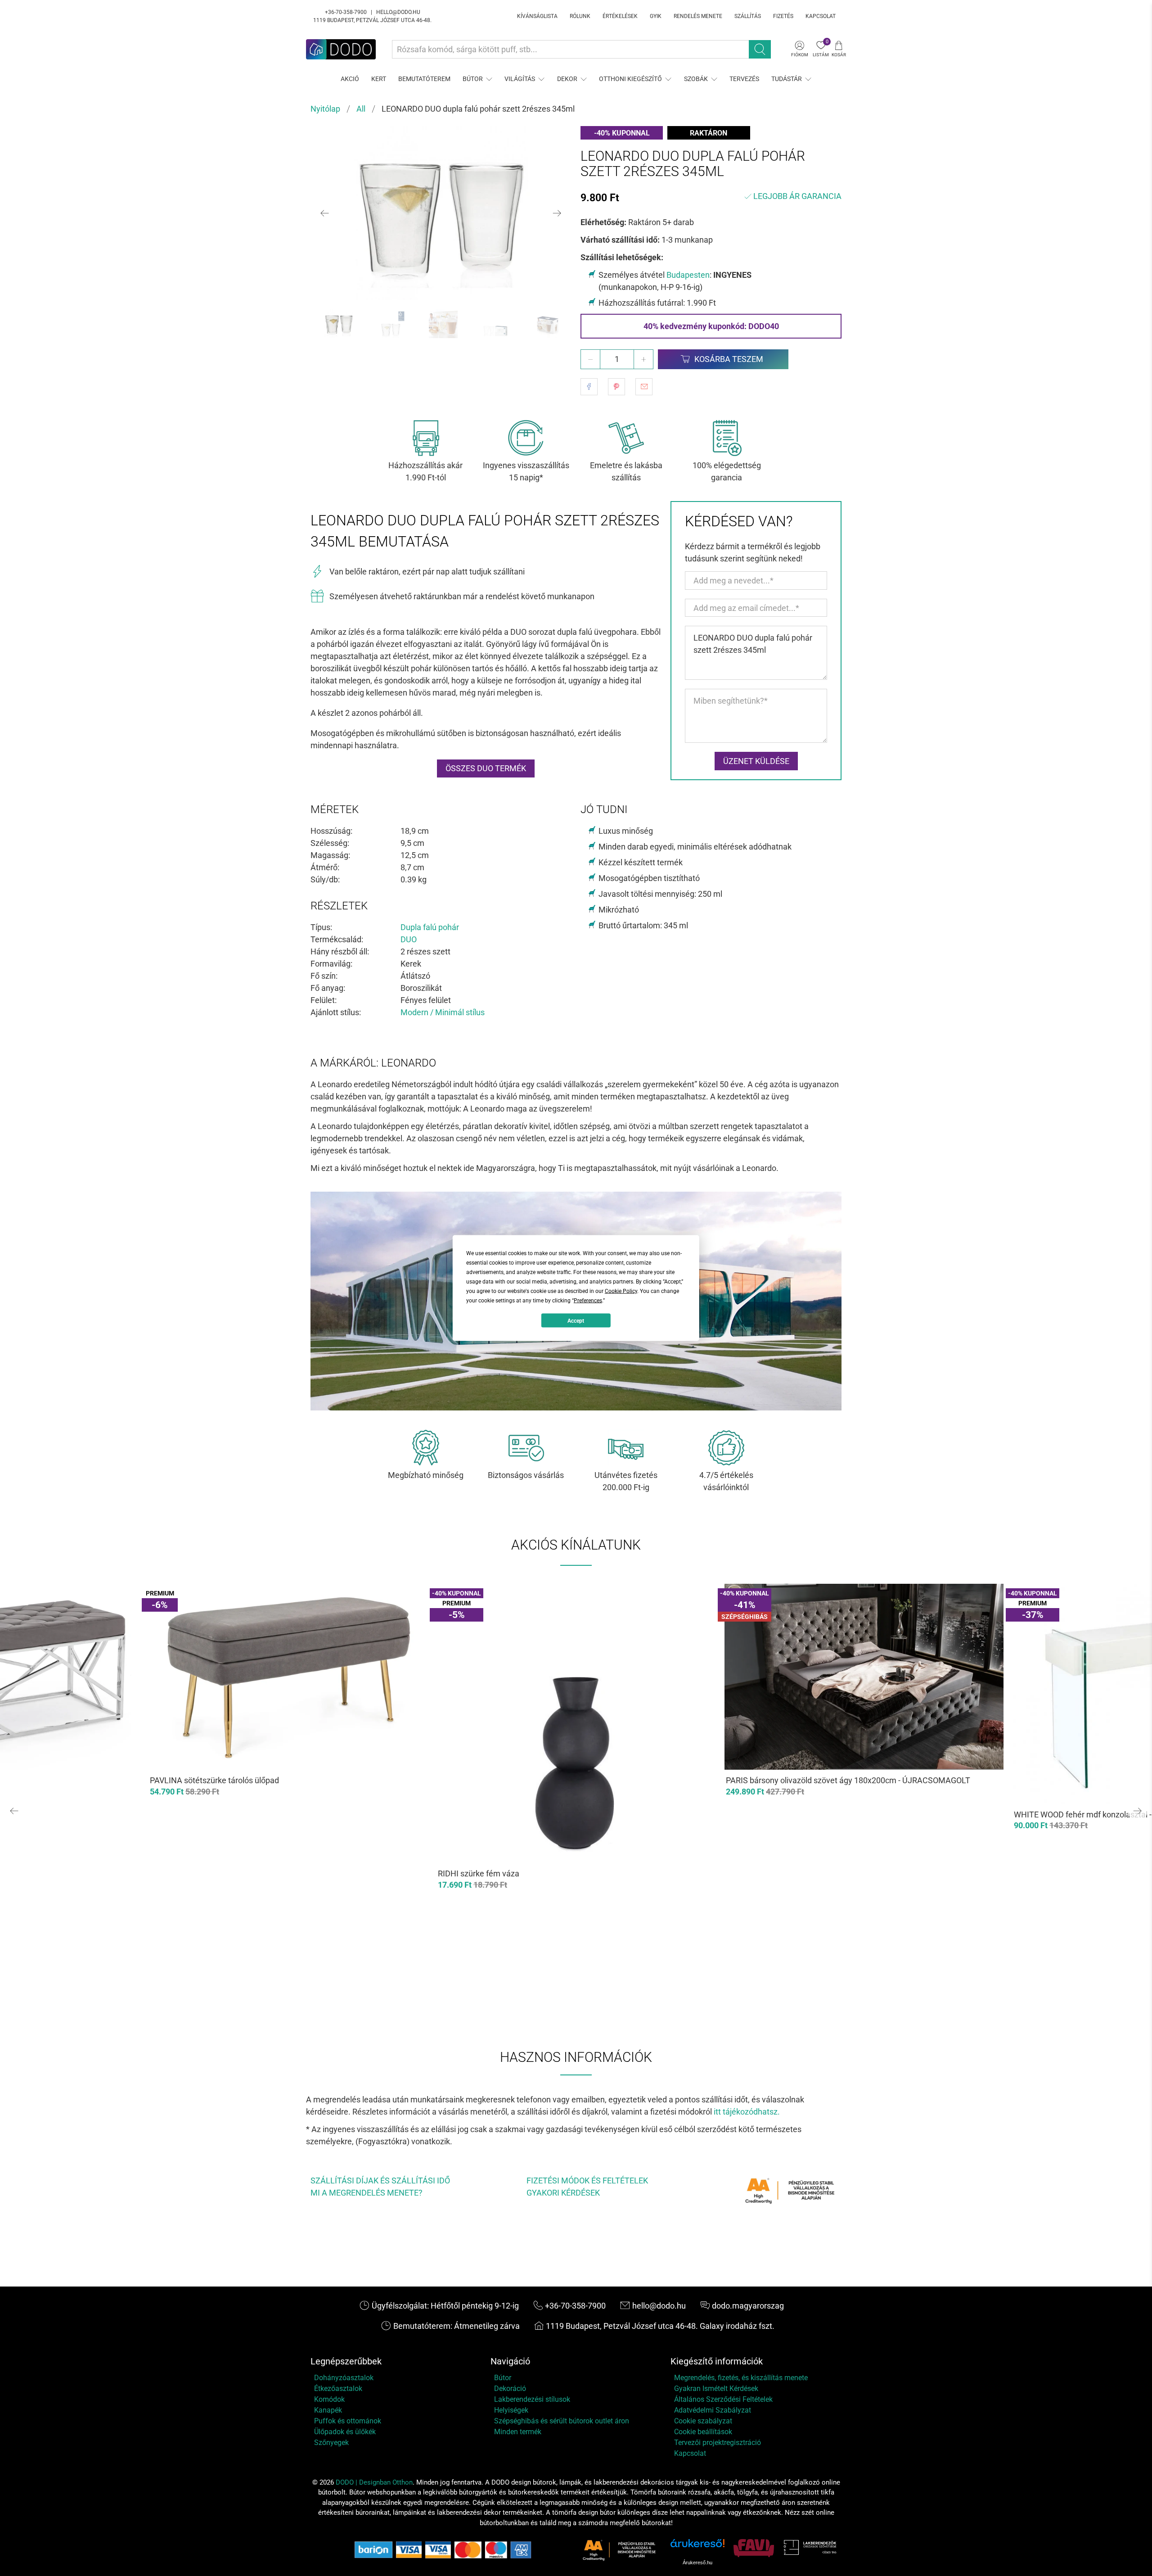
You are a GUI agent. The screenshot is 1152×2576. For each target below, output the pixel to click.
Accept (576, 1320)
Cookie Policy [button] (621, 1291)
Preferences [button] (588, 1301)
